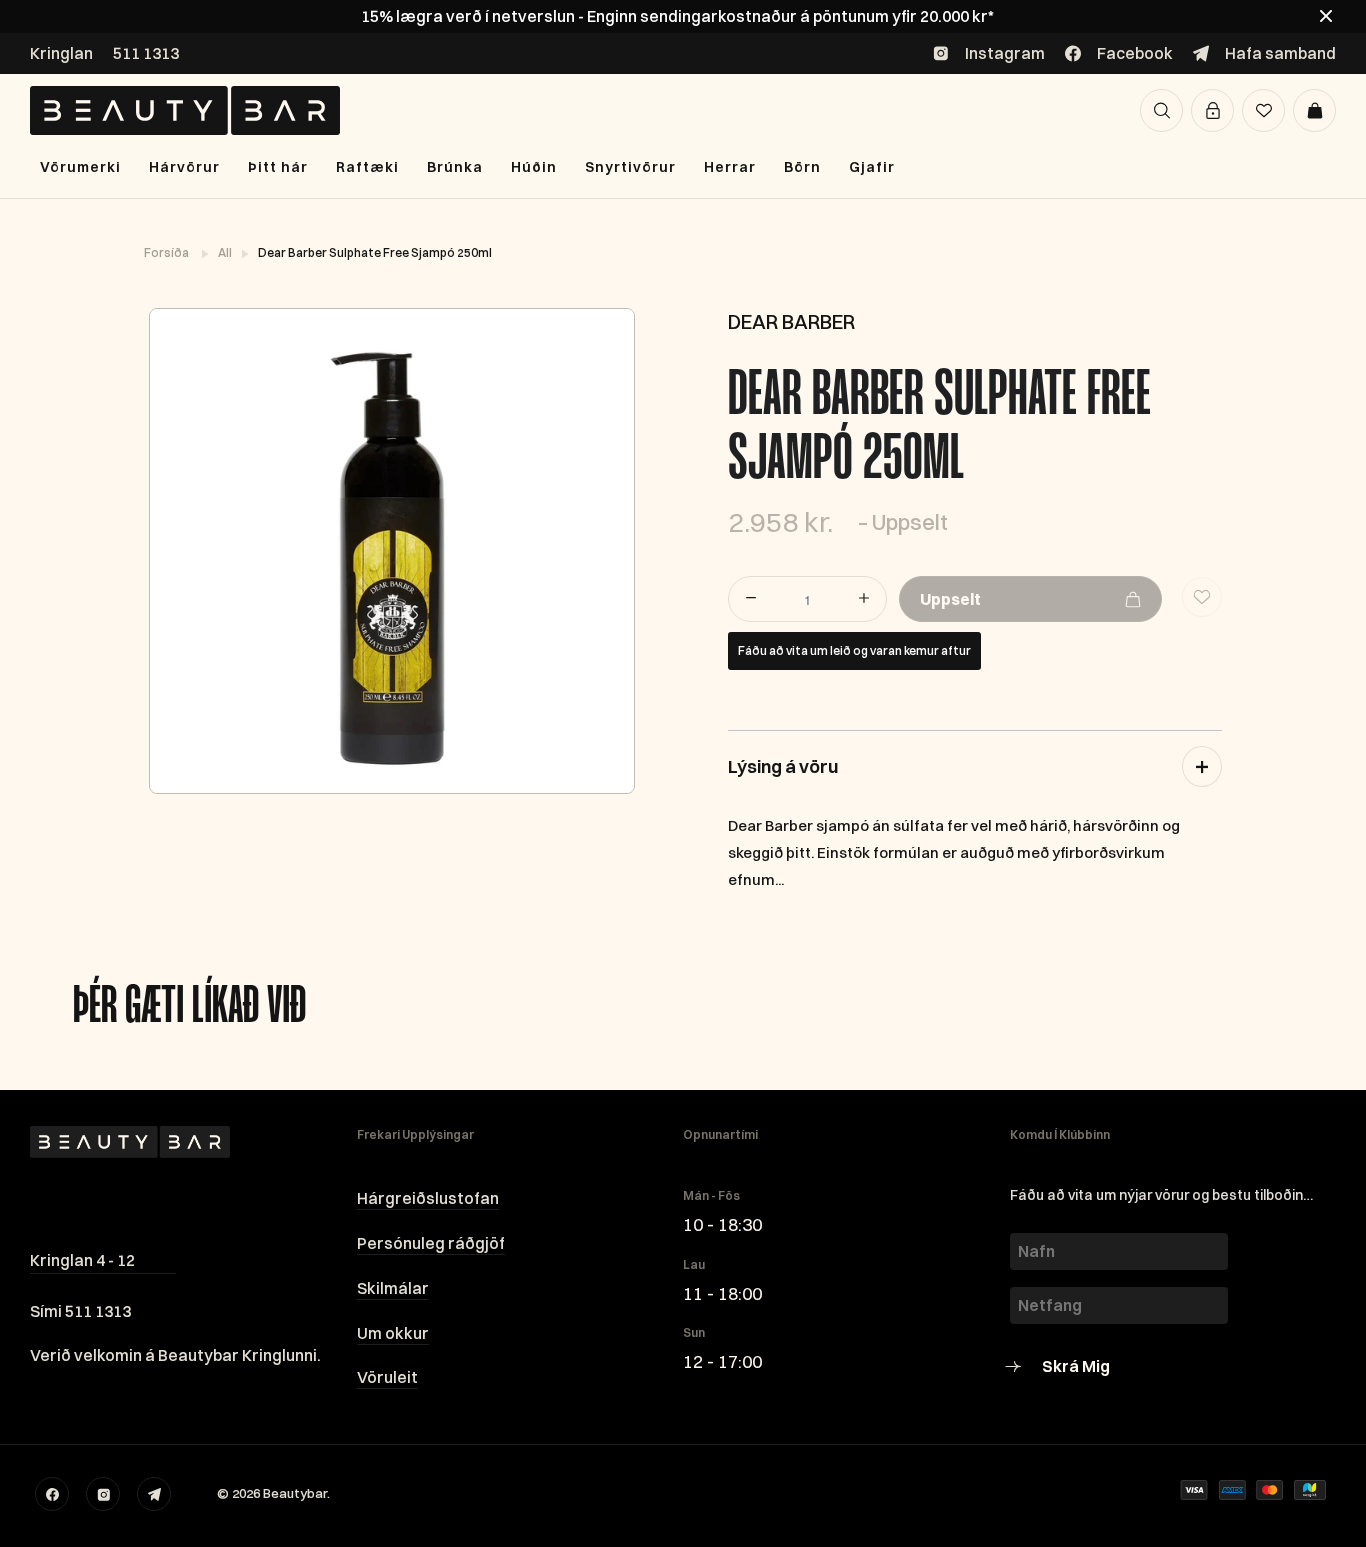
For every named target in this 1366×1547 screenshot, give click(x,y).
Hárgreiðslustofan (428, 1198)
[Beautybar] (185, 110)
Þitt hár (278, 167)
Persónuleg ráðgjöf (431, 1243)
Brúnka (455, 167)
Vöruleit (387, 1377)
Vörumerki (80, 167)
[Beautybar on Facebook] (52, 1494)
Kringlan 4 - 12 (82, 1260)
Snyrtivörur (630, 167)
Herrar (730, 167)
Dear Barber (791, 321)
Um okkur (393, 1333)
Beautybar (295, 1493)
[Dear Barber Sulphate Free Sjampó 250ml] (391, 551)
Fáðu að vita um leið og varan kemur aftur (854, 650)
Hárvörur (184, 167)
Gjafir (872, 167)
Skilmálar (393, 1288)
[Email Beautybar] (154, 1494)
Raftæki (367, 167)
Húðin (534, 167)
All (226, 252)
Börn (802, 167)
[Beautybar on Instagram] (103, 1494)
